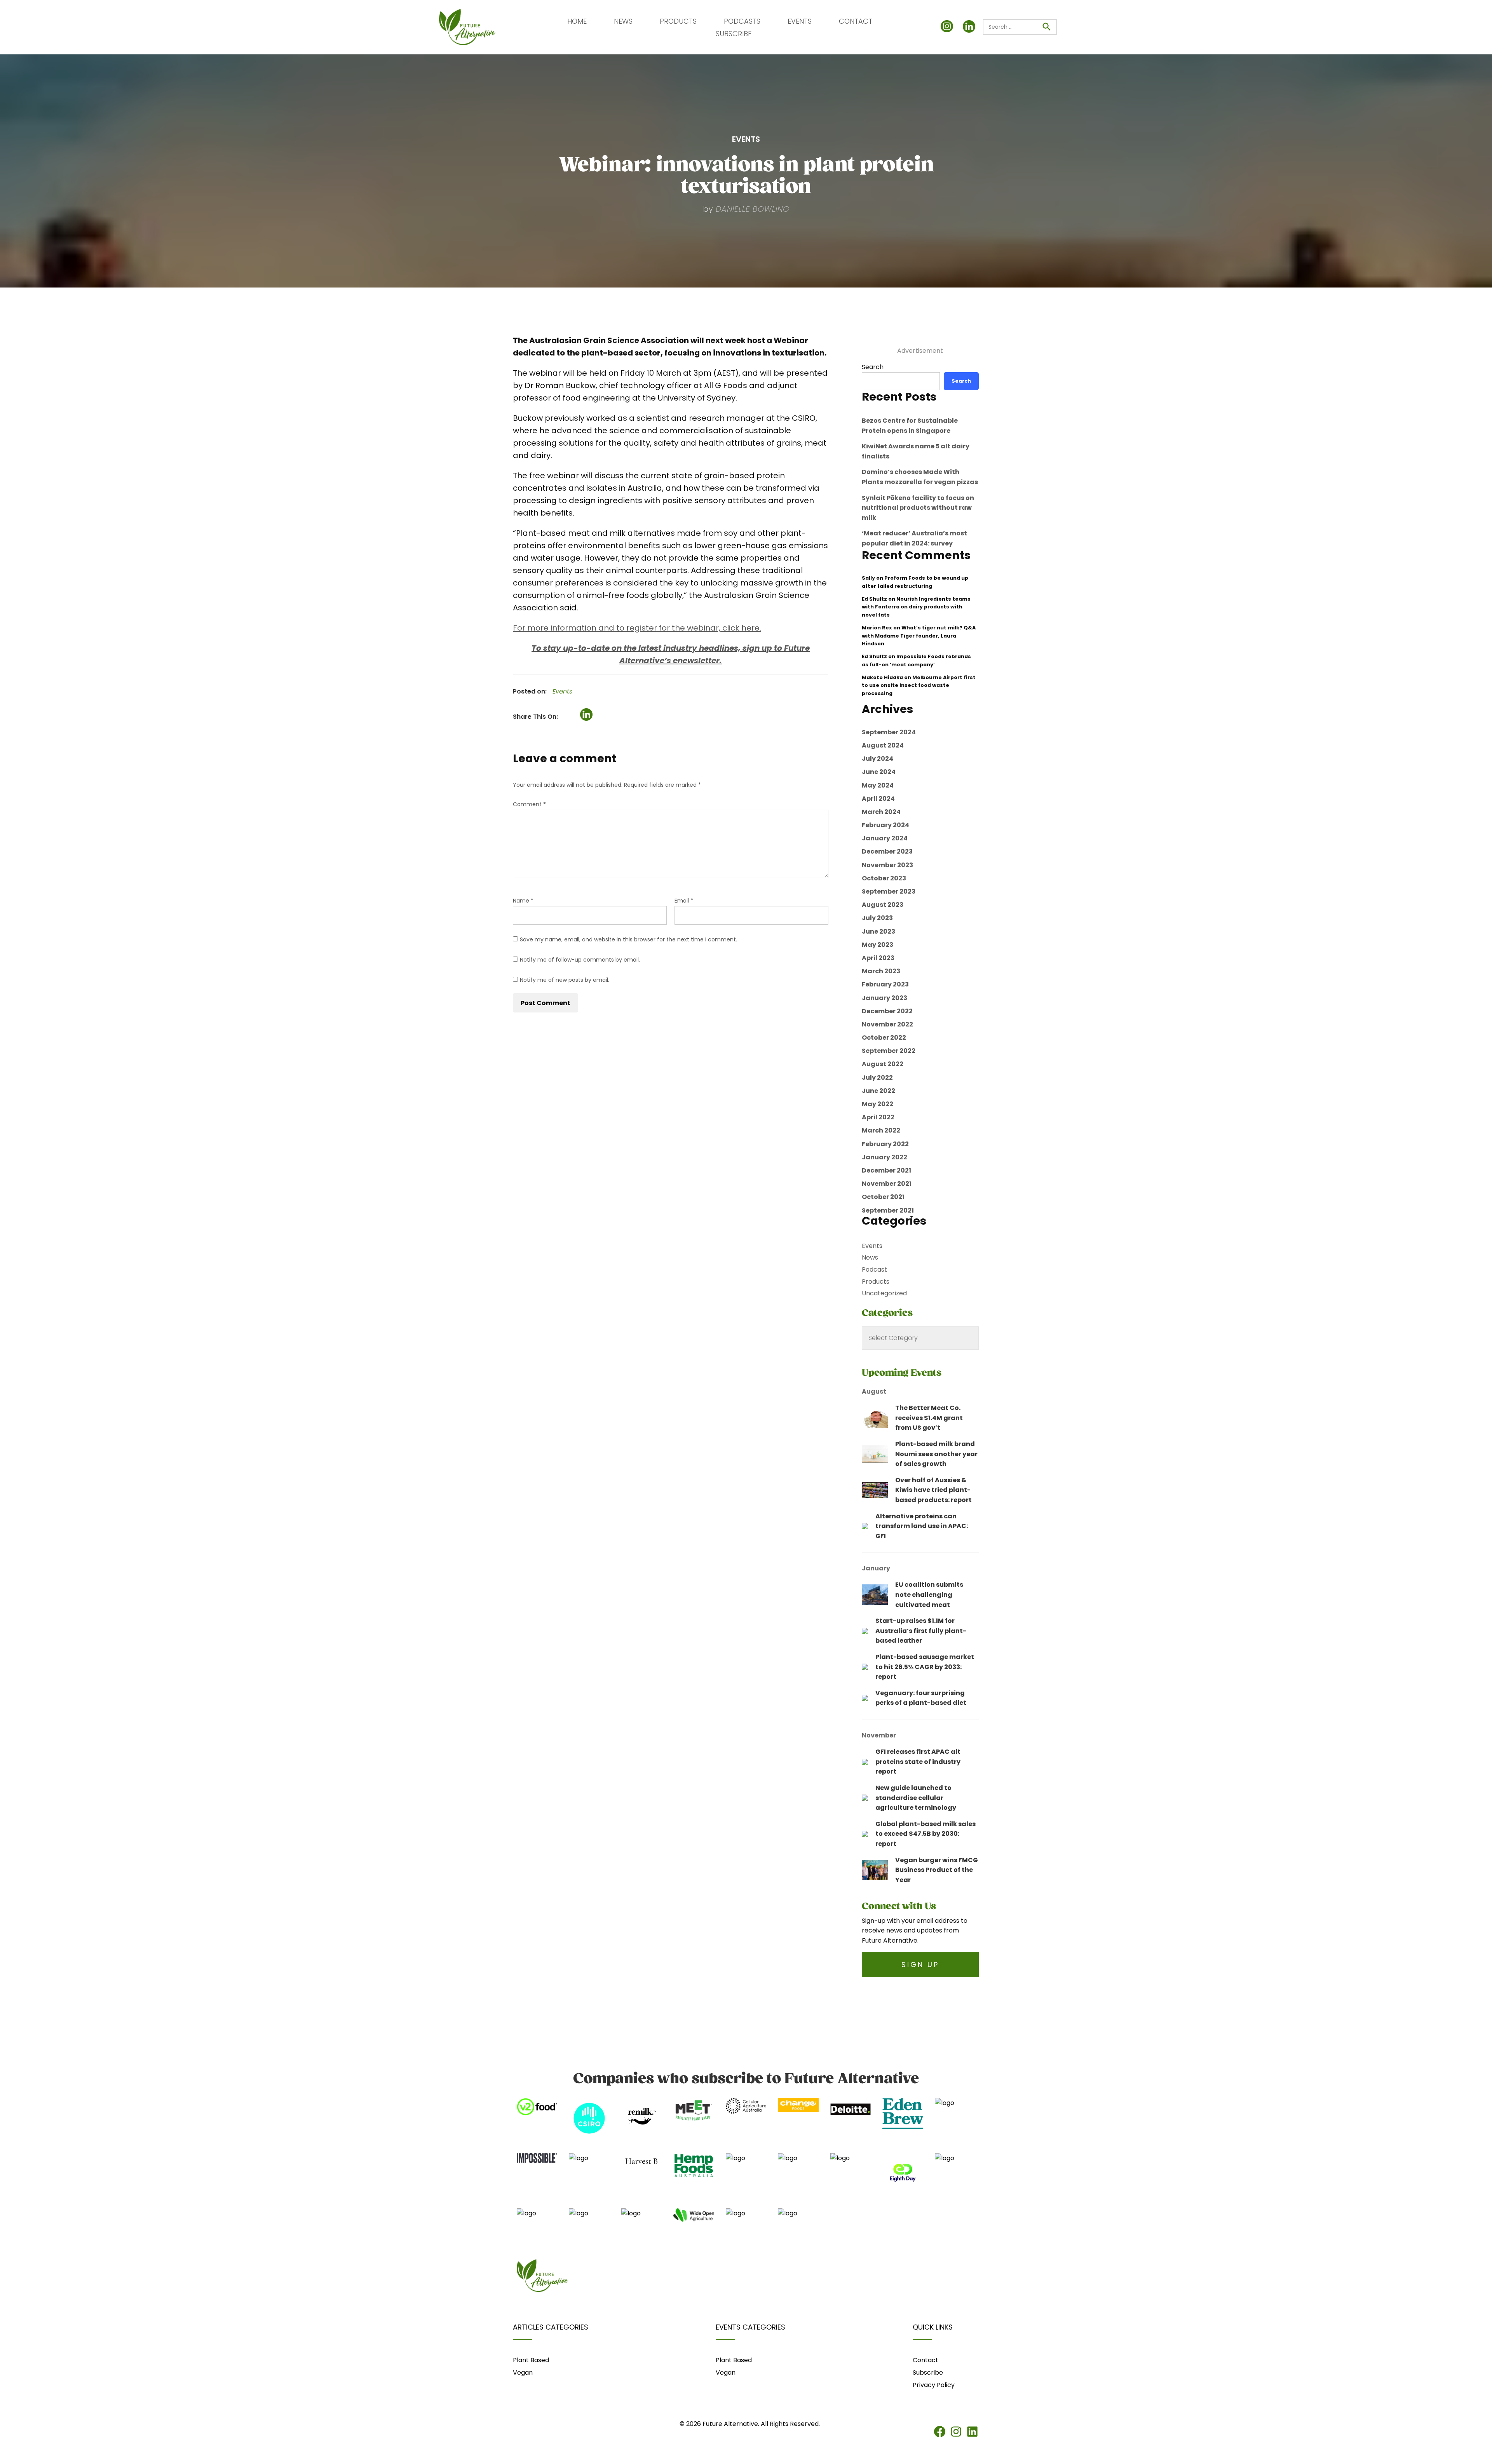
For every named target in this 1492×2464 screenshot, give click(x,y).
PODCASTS (742, 21)
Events (562, 691)
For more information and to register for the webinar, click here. (637, 628)
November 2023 (887, 865)
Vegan (523, 2373)
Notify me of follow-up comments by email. (580, 960)
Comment (529, 804)
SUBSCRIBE (734, 34)
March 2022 (881, 1130)
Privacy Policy (934, 2385)
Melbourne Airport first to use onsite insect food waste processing (919, 685)
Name (523, 901)
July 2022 (877, 1078)
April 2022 (878, 1117)
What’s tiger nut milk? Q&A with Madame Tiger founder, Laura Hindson (919, 636)
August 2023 (883, 905)
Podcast (874, 1269)
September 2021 (888, 1210)
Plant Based (531, 2360)
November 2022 (887, 1024)
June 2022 (878, 1091)
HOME (577, 21)
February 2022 (885, 1144)
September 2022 (889, 1051)
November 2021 (887, 1184)
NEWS (623, 21)
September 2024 (889, 732)
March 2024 (881, 812)
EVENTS (800, 21)
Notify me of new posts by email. (565, 980)
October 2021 (883, 1197)
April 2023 (878, 958)
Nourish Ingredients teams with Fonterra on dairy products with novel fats (916, 607)
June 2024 (879, 772)
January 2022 (885, 1157)
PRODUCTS (678, 21)
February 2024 (885, 825)
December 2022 (887, 1011)
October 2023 (884, 878)
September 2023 (889, 891)
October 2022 (884, 1038)
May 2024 (878, 785)
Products (876, 1282)
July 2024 (878, 759)
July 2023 (877, 918)
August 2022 (883, 1064)
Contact (926, 2360)
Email (684, 901)
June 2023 (878, 931)
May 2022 (878, 1104)
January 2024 (885, 838)
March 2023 (881, 971)
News (870, 1257)
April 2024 (878, 799)
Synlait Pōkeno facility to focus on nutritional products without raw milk (918, 508)
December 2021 (886, 1170)
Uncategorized (884, 1293)
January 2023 (885, 998)
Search (873, 367)
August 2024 (883, 745)
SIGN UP (920, 1965)
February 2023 (885, 984)
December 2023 (887, 851)
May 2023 (878, 945)
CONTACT (856, 21)
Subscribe (928, 2373)
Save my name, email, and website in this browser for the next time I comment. (628, 939)
